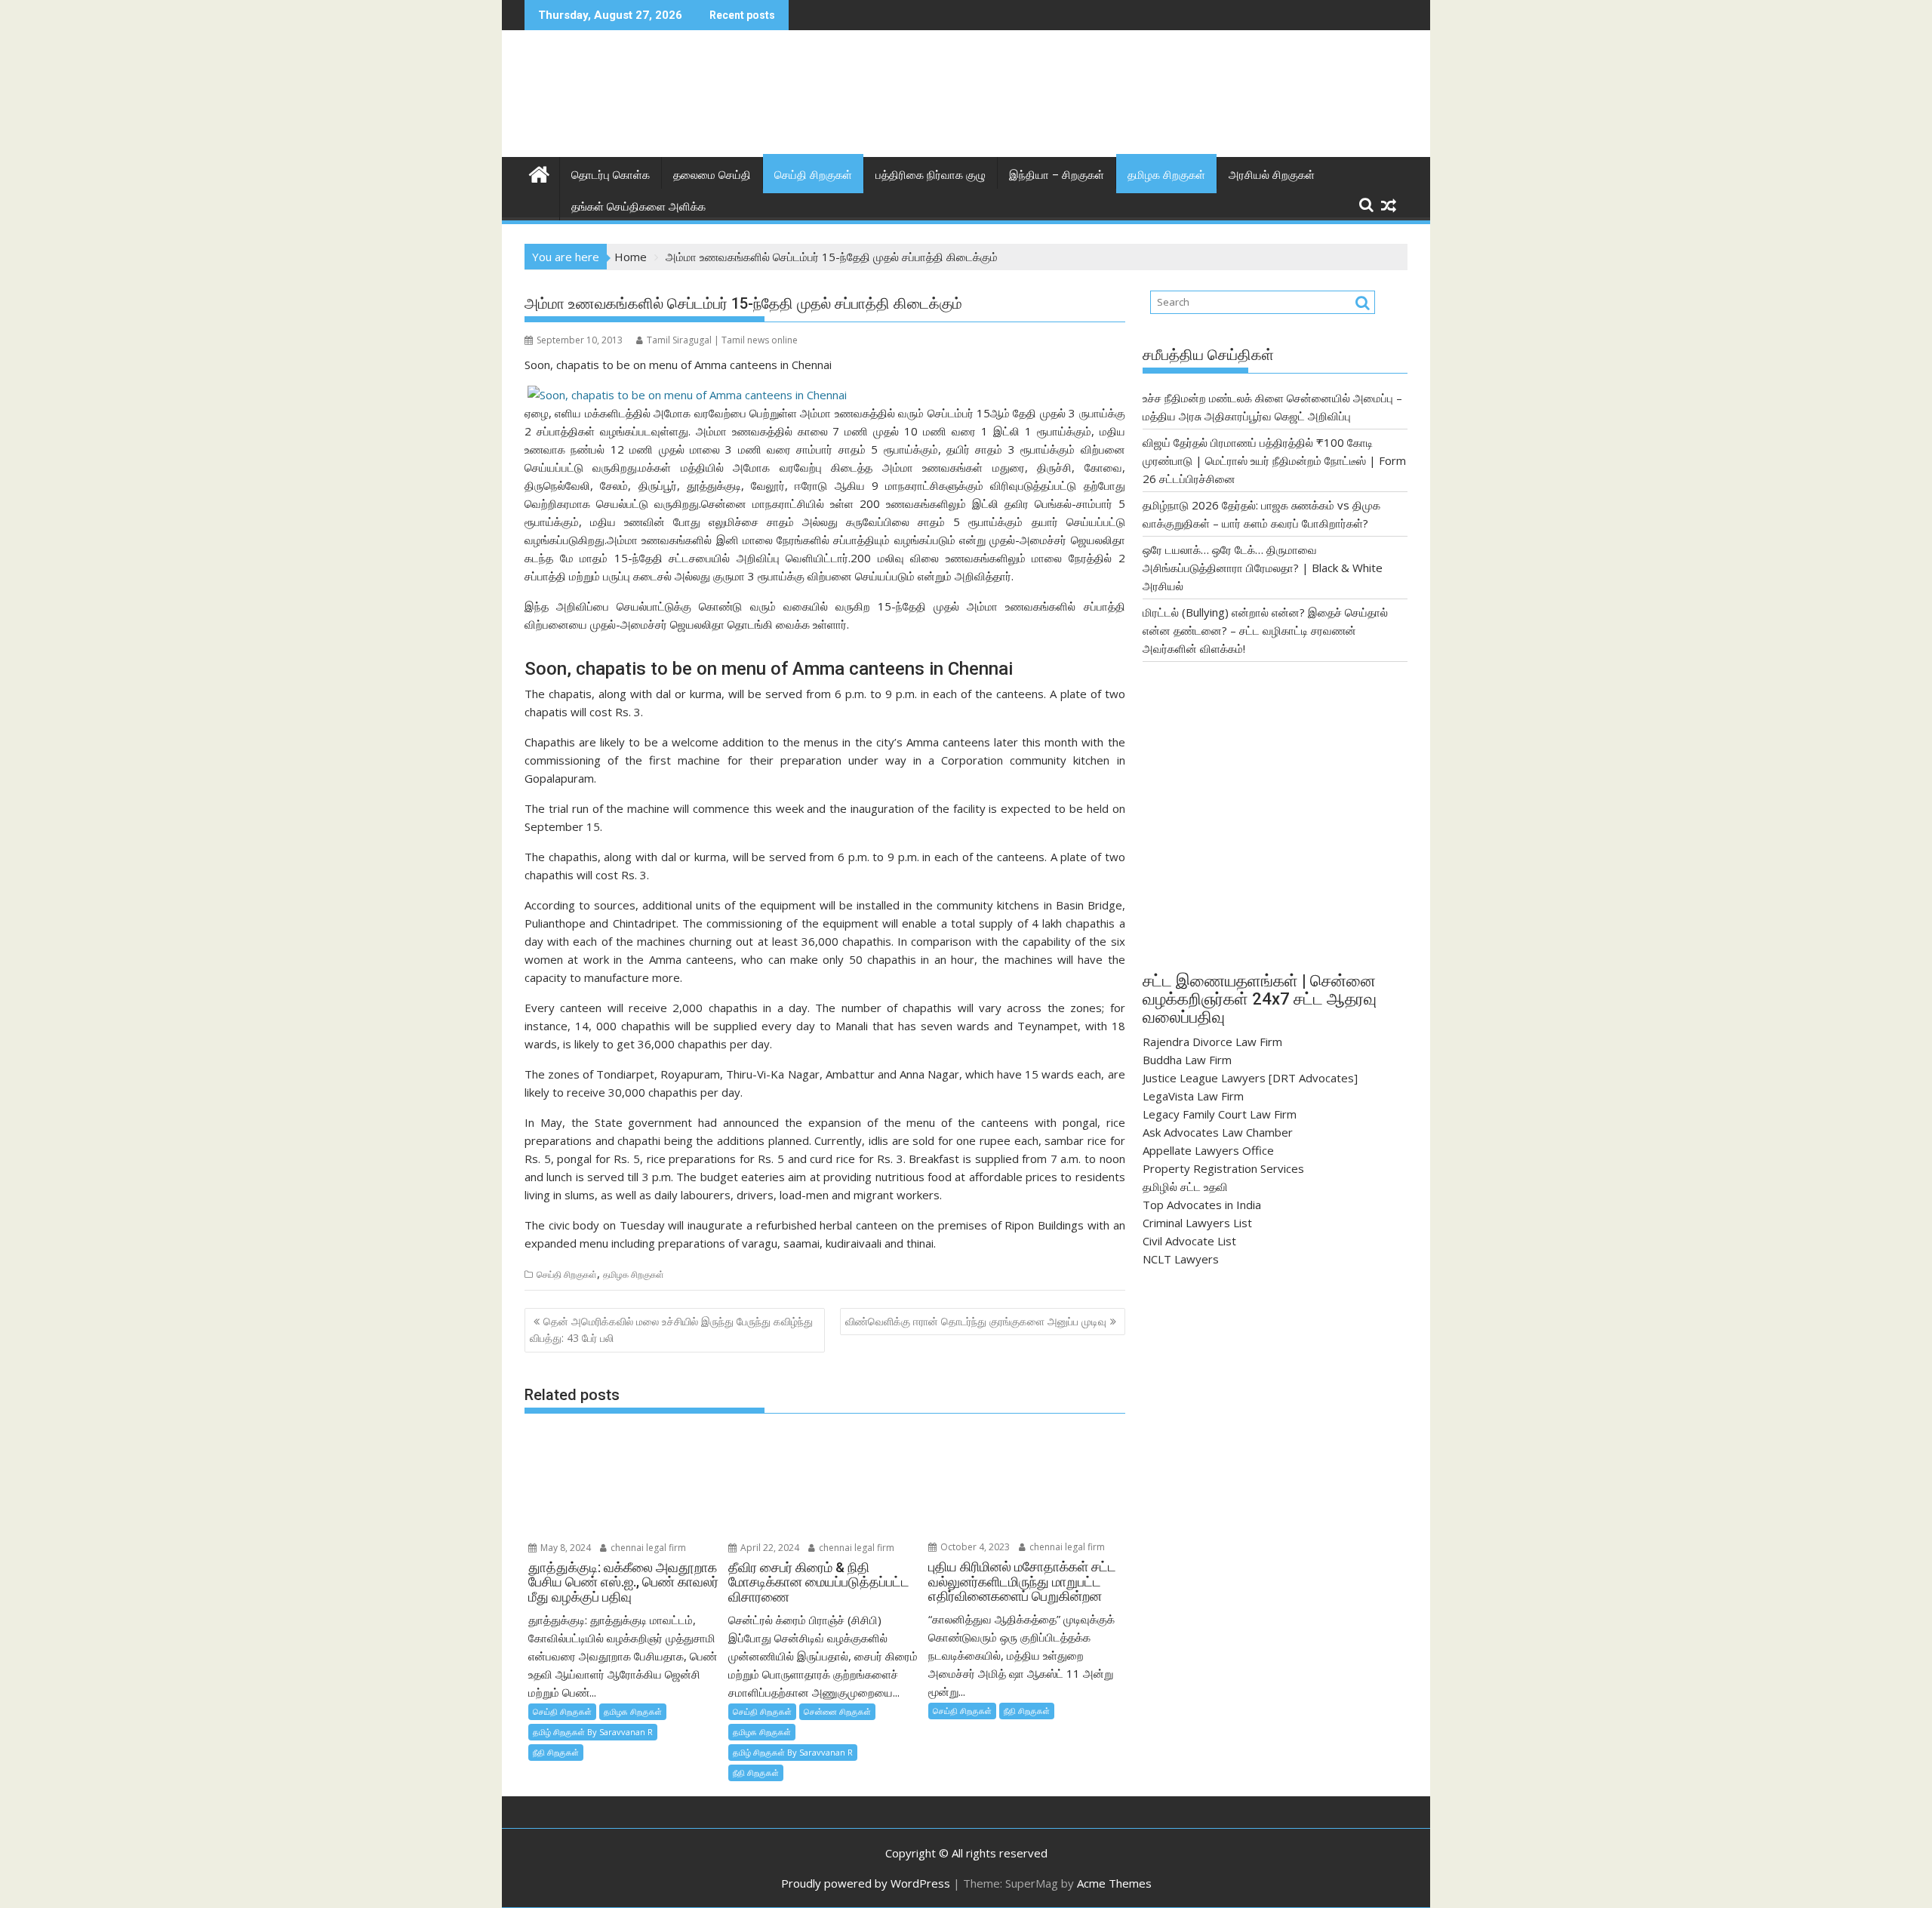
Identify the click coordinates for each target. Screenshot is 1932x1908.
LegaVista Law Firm (1193, 1096)
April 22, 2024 (769, 1548)
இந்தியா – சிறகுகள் (1057, 175)
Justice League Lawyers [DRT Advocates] (1250, 1078)
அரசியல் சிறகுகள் (1272, 175)
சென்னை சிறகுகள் (837, 1711)
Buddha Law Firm (1187, 1060)
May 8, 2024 (565, 1548)
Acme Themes (1114, 1883)
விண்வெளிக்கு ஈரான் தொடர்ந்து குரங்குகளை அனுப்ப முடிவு (976, 1321)
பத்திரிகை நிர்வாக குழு (931, 175)
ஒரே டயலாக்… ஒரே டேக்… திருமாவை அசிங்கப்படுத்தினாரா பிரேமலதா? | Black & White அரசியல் (1263, 568)
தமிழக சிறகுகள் (1166, 175)
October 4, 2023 (974, 1547)
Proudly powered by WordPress (866, 1883)
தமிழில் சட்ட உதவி (1185, 1186)
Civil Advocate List (1189, 1241)
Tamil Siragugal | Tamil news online (722, 340)
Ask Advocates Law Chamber (1218, 1132)
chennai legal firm (647, 1548)
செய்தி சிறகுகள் (813, 175)
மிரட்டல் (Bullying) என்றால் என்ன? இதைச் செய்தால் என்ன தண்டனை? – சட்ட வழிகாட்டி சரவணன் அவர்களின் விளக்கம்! (1265, 630)
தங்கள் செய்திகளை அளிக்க (638, 207)
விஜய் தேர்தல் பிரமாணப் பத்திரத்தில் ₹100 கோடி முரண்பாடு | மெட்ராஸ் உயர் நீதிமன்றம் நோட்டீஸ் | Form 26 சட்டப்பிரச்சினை (1274, 460)
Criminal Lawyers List (1197, 1223)
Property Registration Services (1223, 1168)
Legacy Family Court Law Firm (1220, 1114)
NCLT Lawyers (1181, 1259)
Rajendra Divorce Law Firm (1212, 1042)
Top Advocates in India (1202, 1205)
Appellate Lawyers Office (1208, 1150)
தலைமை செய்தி (712, 175)
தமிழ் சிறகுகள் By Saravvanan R (593, 1732)
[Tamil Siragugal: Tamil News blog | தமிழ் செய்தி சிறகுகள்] (539, 172)
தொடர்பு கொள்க (611, 175)
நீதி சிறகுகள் (556, 1752)
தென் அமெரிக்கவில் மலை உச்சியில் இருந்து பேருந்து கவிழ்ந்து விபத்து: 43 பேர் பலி (671, 1329)
